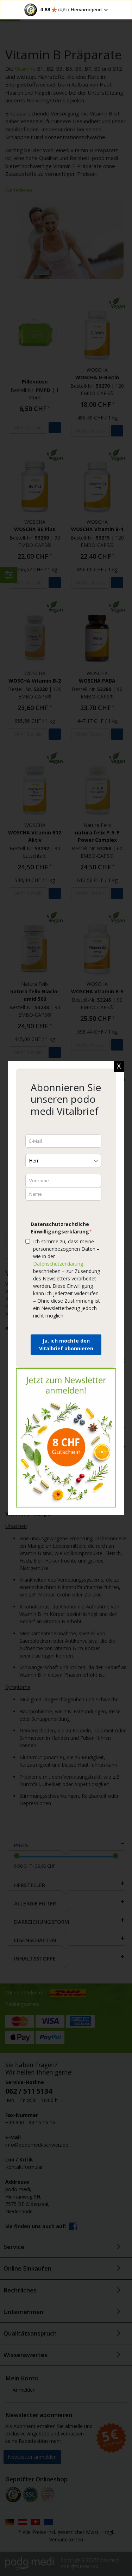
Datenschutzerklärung (58, 1264)
